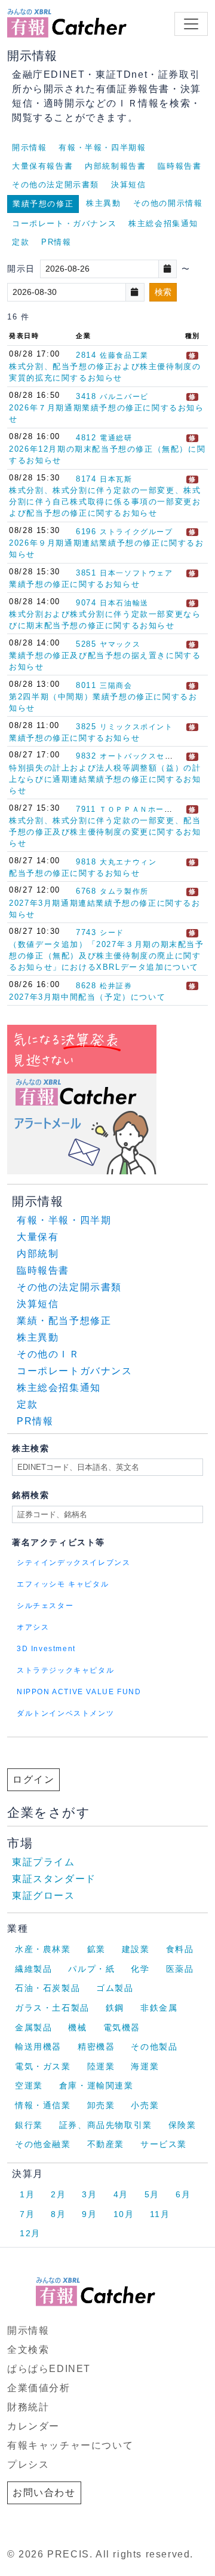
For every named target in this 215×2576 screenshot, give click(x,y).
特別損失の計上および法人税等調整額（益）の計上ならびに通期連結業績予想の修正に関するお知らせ (105, 779)
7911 (86, 809)
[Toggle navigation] (191, 24)
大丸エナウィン (128, 862)
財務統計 (28, 2407)
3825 (86, 727)
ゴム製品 (115, 1988)
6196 (86, 532)
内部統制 (38, 1254)
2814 (86, 355)
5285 (86, 644)
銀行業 (29, 2125)
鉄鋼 (115, 2008)
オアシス (33, 1627)
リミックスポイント (136, 727)
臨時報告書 (179, 166)
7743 (86, 932)
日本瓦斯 (116, 479)
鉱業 (96, 1949)
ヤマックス (120, 644)
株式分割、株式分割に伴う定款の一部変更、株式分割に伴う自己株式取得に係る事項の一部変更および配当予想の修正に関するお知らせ (105, 502)
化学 (140, 1969)
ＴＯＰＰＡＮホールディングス (156, 809)
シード (112, 933)
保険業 (182, 2125)
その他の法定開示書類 (56, 185)
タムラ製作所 (124, 891)
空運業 (29, 2085)
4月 (121, 2194)
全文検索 (28, 2350)
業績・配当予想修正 (64, 1321)
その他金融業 (43, 2144)
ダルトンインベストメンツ (65, 1713)
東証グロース (44, 1896)
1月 (27, 2194)
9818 (86, 862)
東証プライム (44, 1862)
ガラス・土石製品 (52, 2008)
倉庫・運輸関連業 (96, 2085)
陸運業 (101, 2066)
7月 (27, 2214)
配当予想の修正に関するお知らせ (74, 873)
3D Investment (46, 1649)
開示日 (21, 269)
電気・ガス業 (43, 2066)
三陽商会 (116, 686)
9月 (89, 2214)
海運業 (145, 2066)
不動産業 (106, 2144)
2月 (58, 2194)
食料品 (180, 1949)
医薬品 (180, 1969)
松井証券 (116, 986)
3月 (89, 2194)
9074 (86, 603)
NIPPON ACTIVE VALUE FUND (79, 1692)
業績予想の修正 (43, 204)
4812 (86, 438)
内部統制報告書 (115, 166)
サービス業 (164, 2144)
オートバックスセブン (140, 756)
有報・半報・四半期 (64, 1220)
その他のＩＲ (48, 1354)
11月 (160, 2214)
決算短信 (128, 185)
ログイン (33, 1779)
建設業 (136, 1949)
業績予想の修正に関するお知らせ (74, 584)
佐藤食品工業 (124, 355)
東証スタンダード (54, 1879)
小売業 (145, 2105)
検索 (163, 292)
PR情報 (56, 242)
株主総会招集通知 (163, 223)
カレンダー (33, 2426)
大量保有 (38, 1237)
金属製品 (33, 2027)
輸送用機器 (38, 2047)
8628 (86, 986)
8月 (58, 2214)
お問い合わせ (44, 2493)
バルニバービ (124, 397)
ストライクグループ (136, 532)
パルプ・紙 (91, 1969)
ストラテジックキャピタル (65, 1670)
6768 (86, 891)
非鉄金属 (159, 2008)
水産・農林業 (43, 1949)
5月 (152, 2194)
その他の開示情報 (168, 203)
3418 (86, 396)
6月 (183, 2194)
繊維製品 (33, 1969)
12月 (30, 2233)
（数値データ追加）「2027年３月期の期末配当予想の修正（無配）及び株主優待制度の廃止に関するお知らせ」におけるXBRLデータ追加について (106, 956)
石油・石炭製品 (47, 1988)
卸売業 (101, 2105)
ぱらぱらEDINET (49, 2369)
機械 (77, 2027)
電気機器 (122, 2027)
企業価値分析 (39, 2388)
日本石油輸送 (124, 603)
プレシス (28, 2464)
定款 (21, 242)
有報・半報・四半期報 (102, 147)
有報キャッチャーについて (70, 2445)
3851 (86, 573)
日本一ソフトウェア (136, 573)
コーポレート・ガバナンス (64, 223)
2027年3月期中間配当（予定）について (87, 997)
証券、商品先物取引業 (106, 2125)
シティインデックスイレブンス (73, 1563)
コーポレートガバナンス (75, 1371)
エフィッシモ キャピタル (63, 1584)
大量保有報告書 (42, 166)
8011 (86, 685)
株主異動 (103, 203)
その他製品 (154, 2047)
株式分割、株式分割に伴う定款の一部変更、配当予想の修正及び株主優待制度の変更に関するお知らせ (105, 832)
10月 (124, 2214)
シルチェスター (45, 1606)
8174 (86, 479)
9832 (86, 756)
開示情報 (29, 147)
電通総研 (116, 438)
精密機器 (96, 2047)
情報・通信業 (43, 2105)
